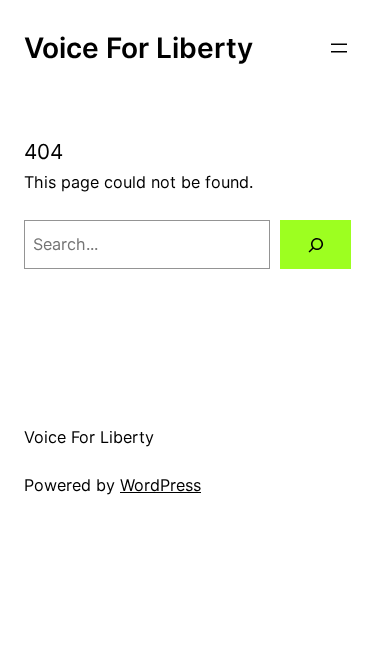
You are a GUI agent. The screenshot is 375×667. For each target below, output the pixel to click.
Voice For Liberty (138, 48)
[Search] (315, 245)
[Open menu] (339, 48)
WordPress (160, 485)
